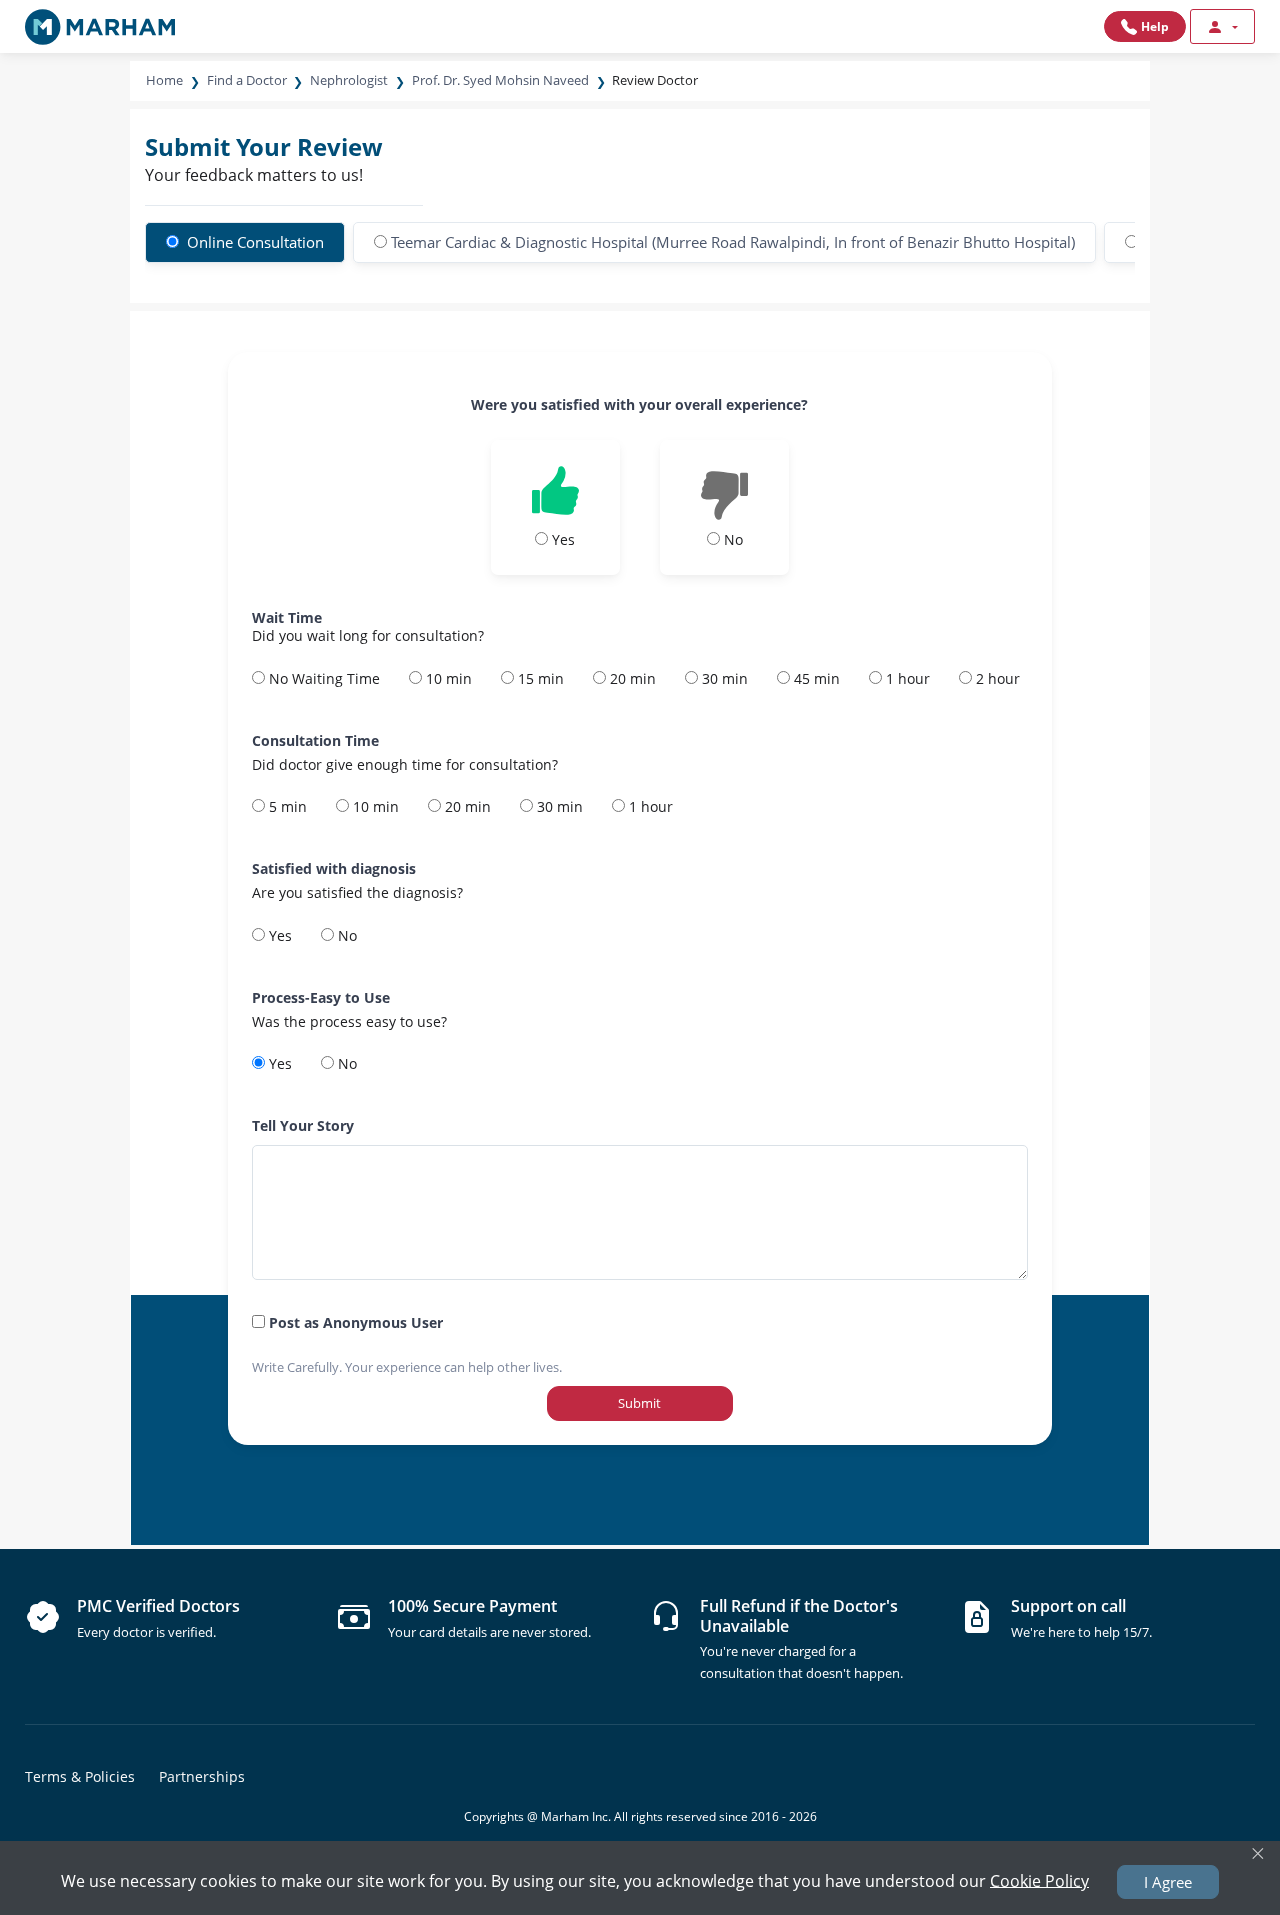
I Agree (1168, 1882)
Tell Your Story (303, 1125)
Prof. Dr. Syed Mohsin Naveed (500, 80)
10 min (447, 678)
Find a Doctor (247, 80)
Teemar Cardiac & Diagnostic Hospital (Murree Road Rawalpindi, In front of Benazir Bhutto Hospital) (733, 242)
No (345, 935)
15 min (539, 678)
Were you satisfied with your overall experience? (639, 404)
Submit (639, 1403)
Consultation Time (315, 740)
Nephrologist (349, 80)
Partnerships (202, 1776)
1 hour (906, 678)
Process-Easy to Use (321, 997)
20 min (631, 678)
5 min (286, 806)
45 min (815, 678)
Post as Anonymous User (354, 1322)
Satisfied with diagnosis (334, 868)
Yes (278, 935)
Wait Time (287, 617)
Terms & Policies (80, 1776)
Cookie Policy (1039, 1880)
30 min (723, 678)
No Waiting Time (322, 678)
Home (164, 80)
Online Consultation (253, 242)
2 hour (996, 678)
